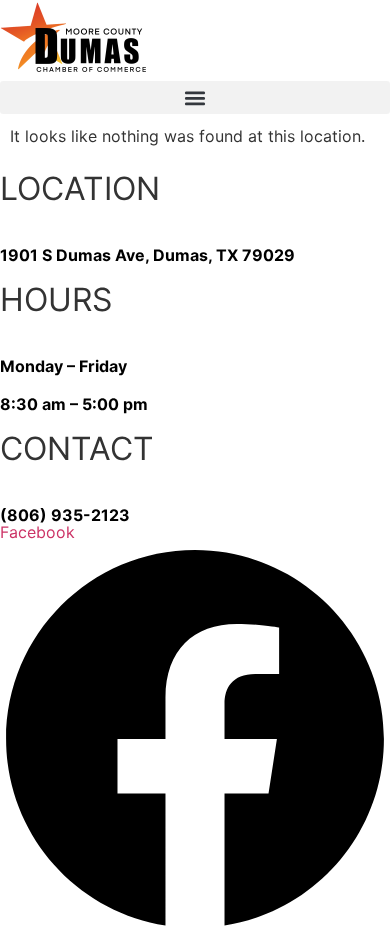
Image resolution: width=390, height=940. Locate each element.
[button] (195, 97)
